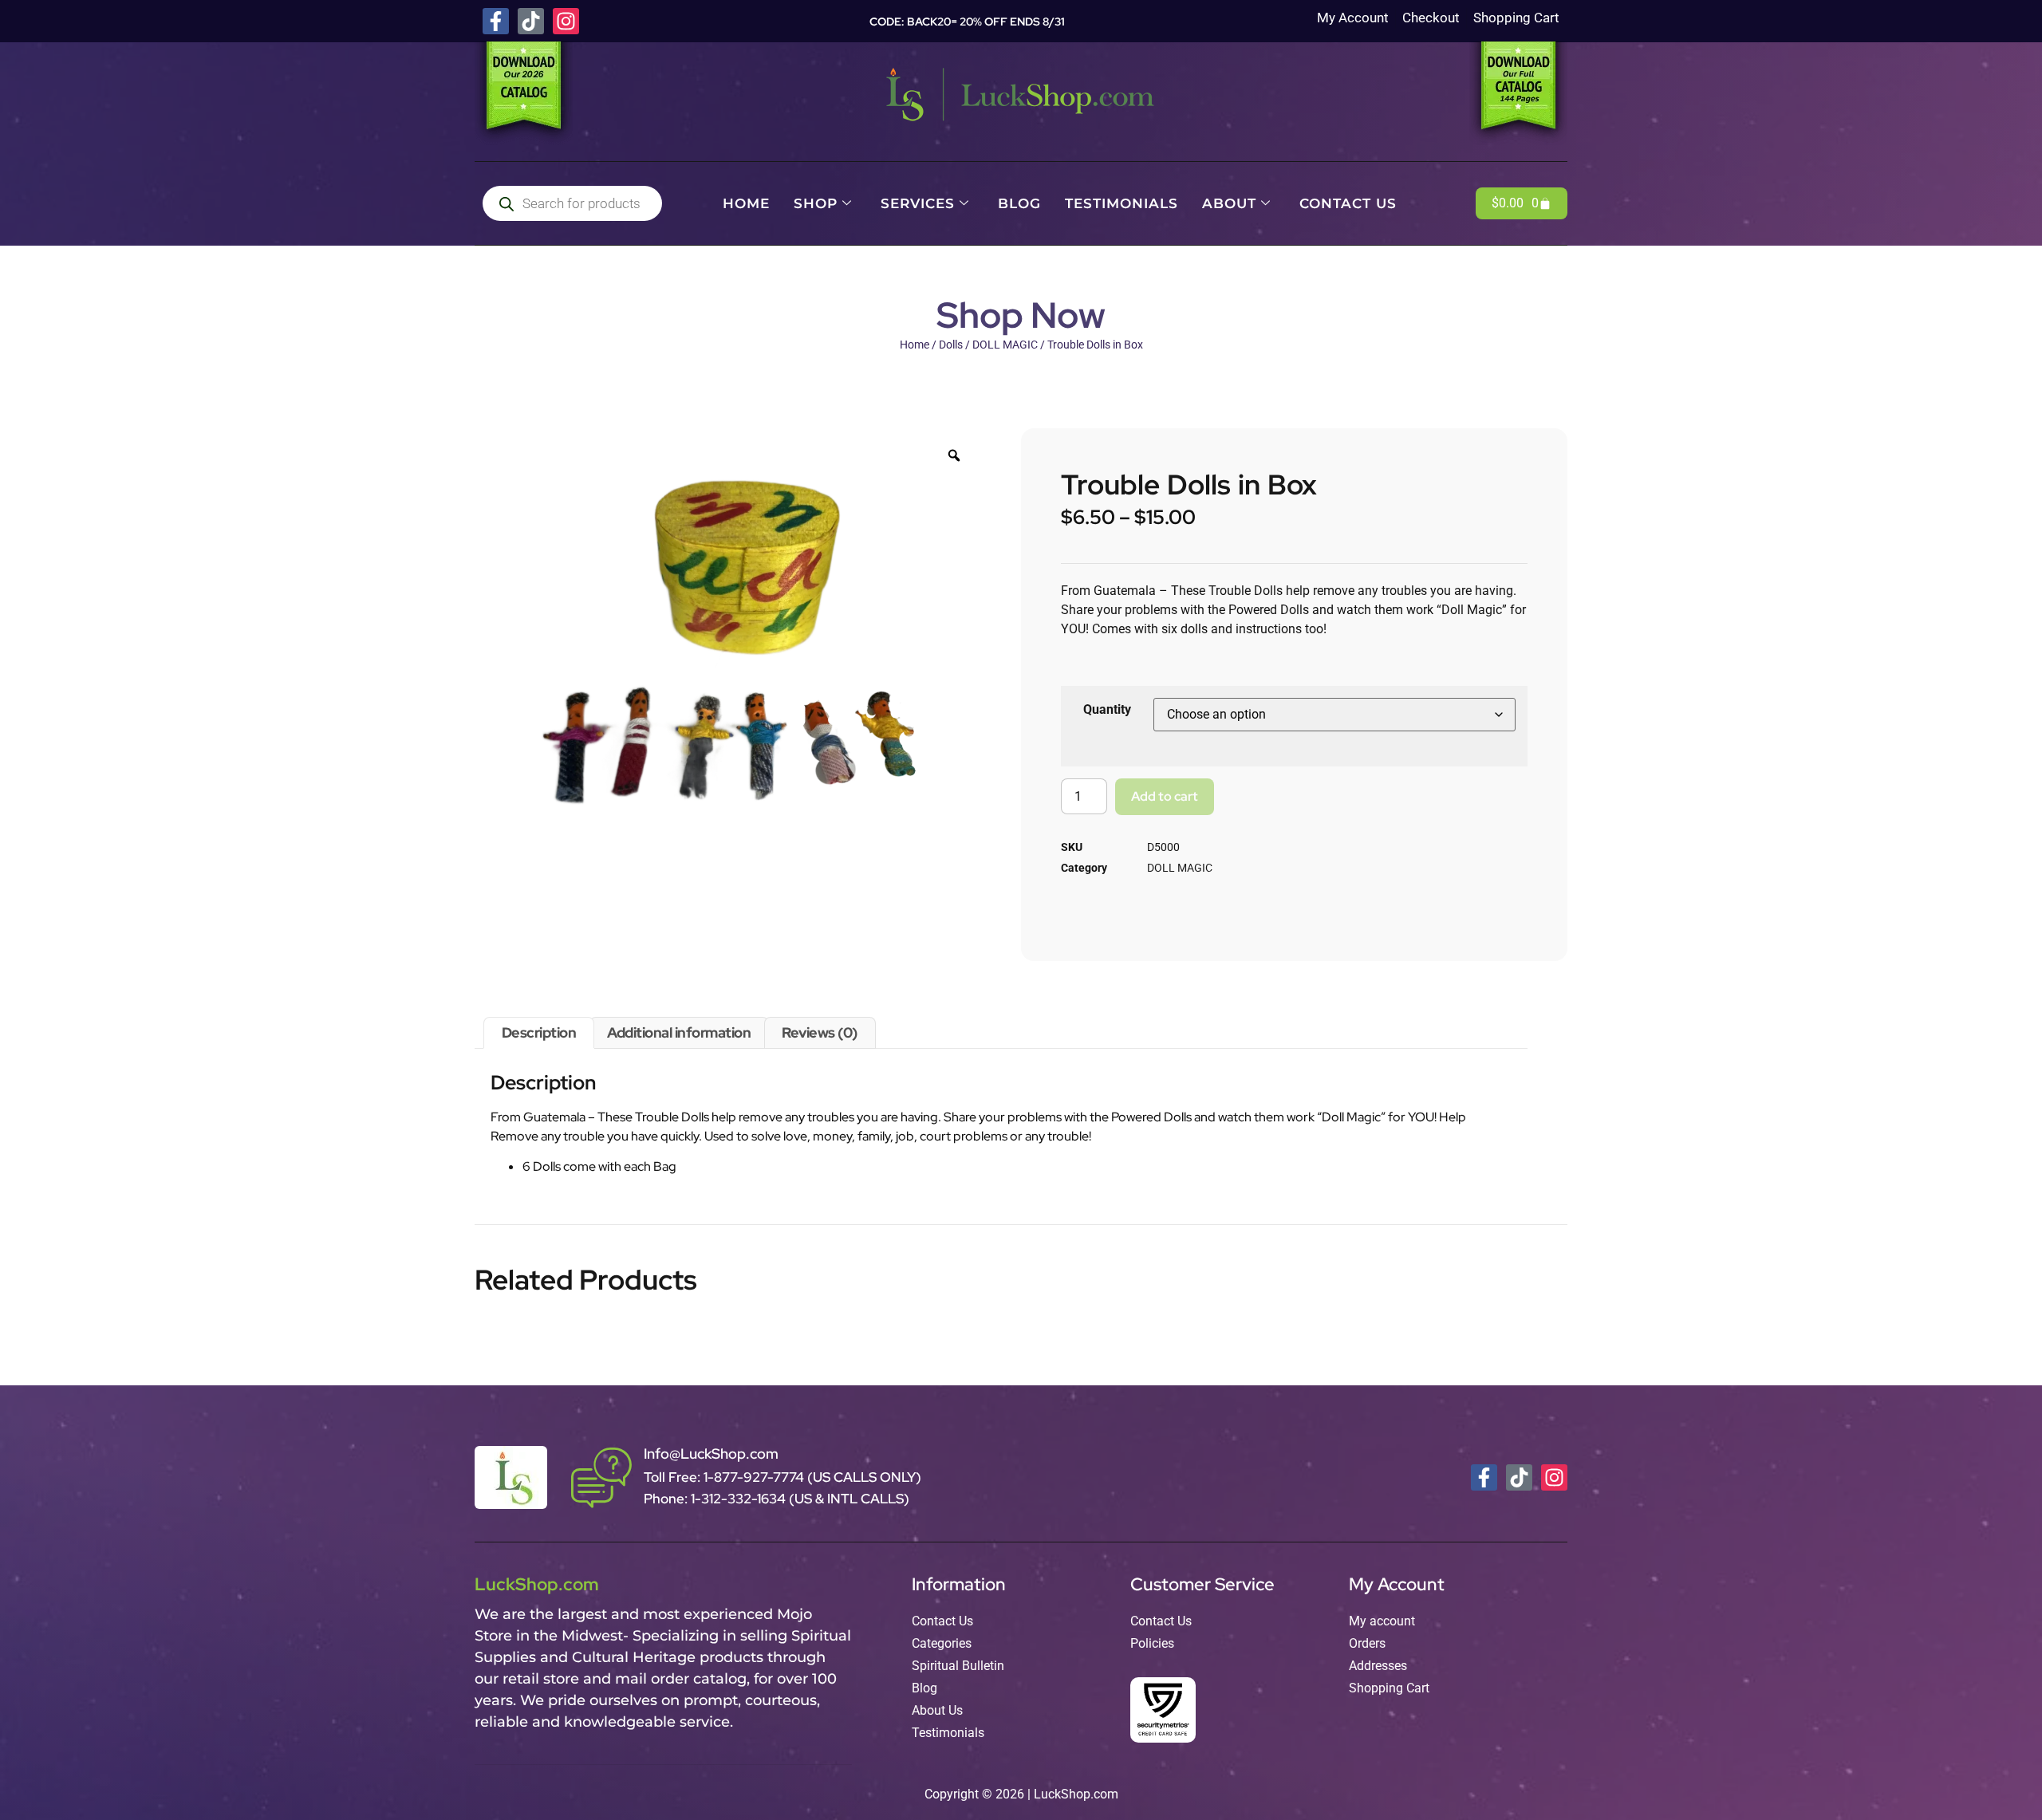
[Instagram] (566, 21)
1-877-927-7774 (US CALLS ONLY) (812, 1477)
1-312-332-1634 (740, 1499)
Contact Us (1348, 203)
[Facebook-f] (496, 21)
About (1229, 203)
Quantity (1107, 709)
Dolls (951, 345)
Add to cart (1165, 796)
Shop (816, 203)
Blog (1019, 203)
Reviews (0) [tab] (820, 1032)
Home (746, 203)
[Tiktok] (531, 21)
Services (918, 203)
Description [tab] (539, 1032)
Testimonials (1122, 203)
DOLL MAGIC (1005, 345)
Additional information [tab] (679, 1032)
